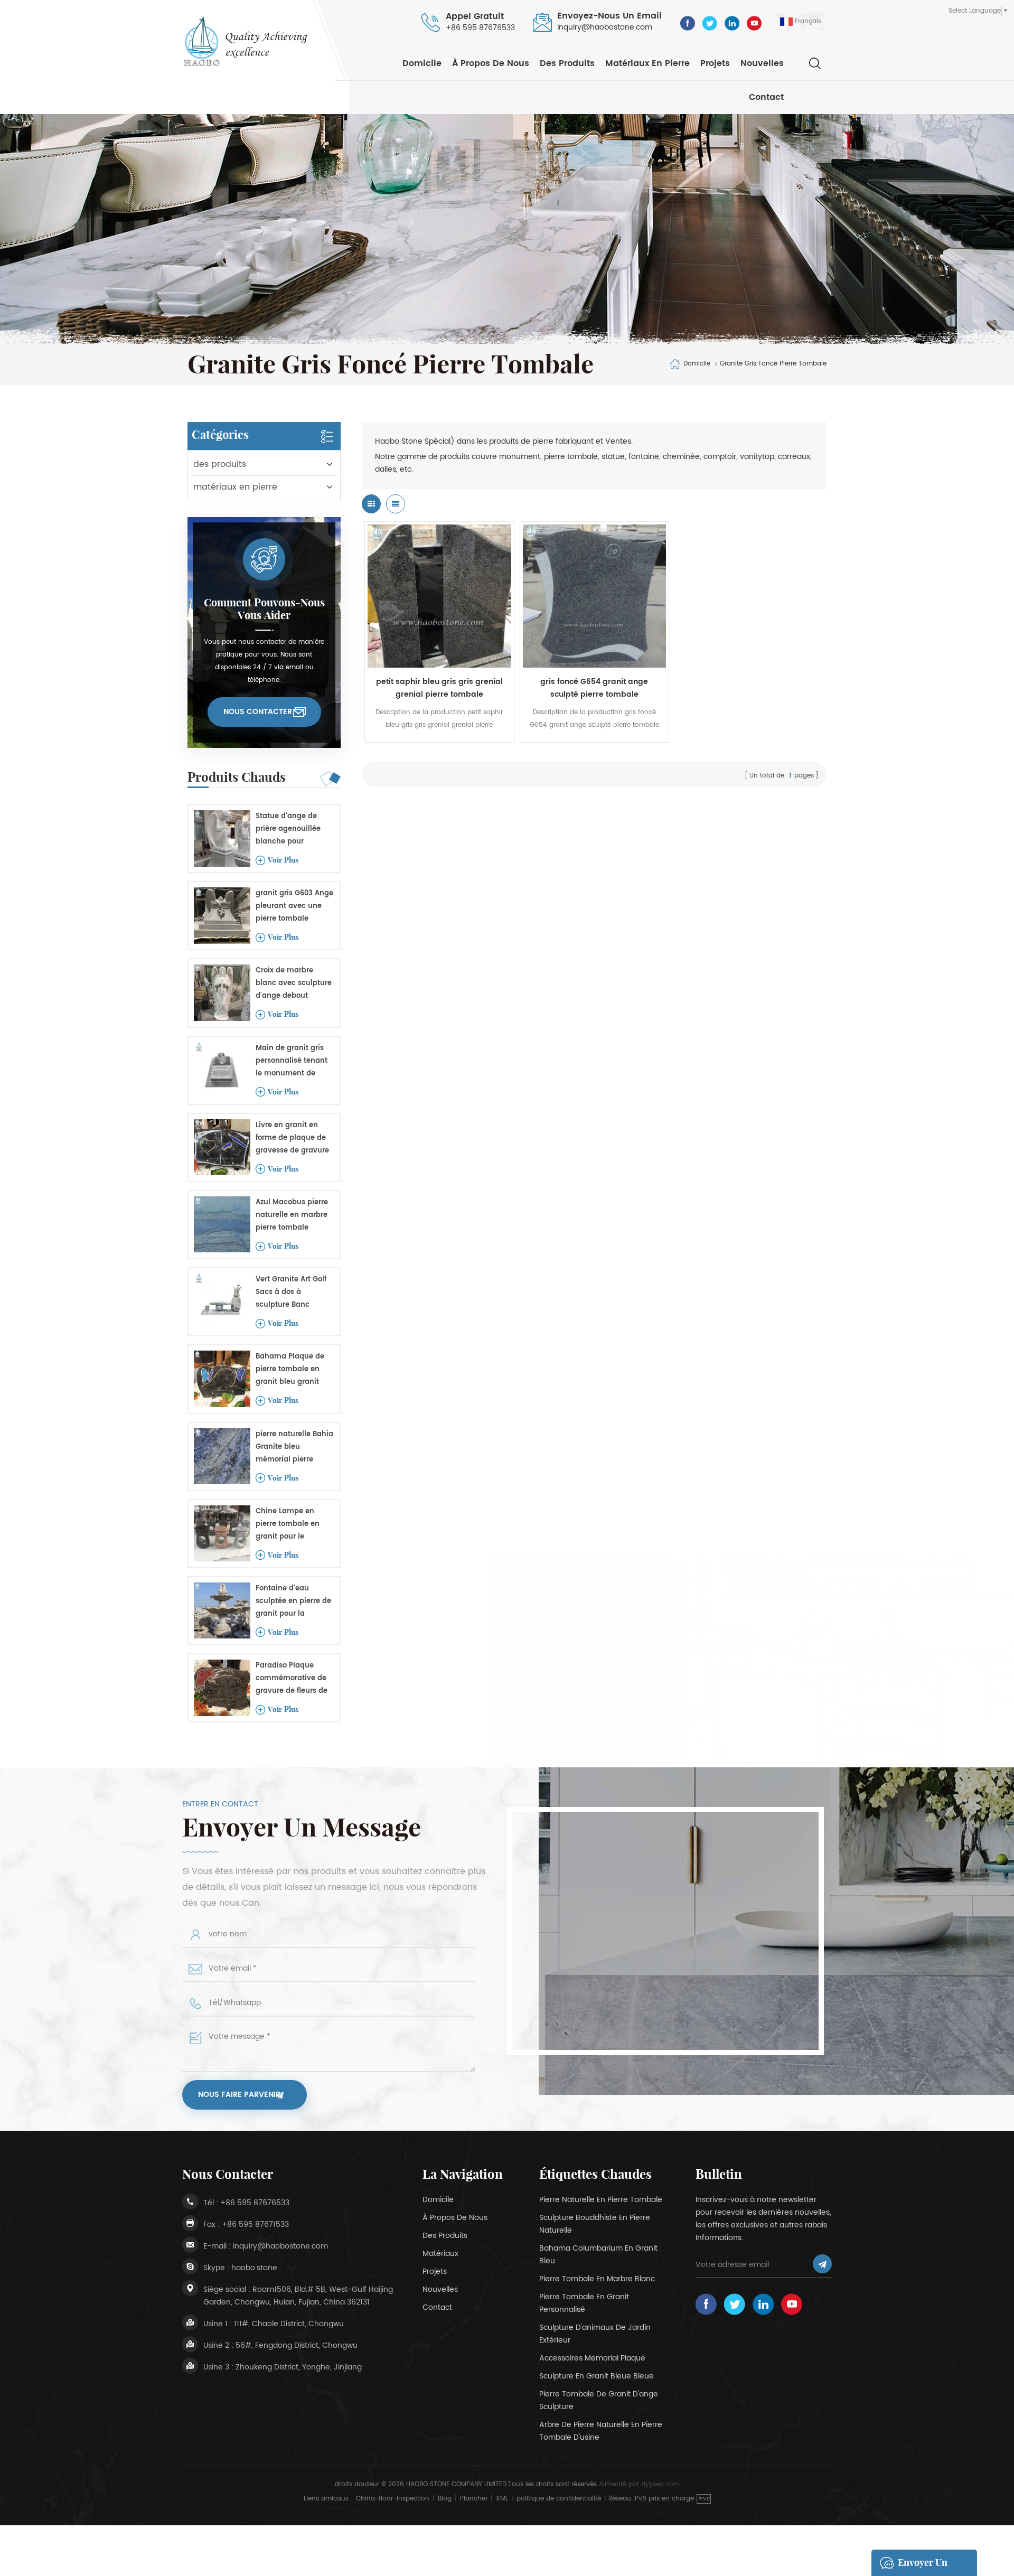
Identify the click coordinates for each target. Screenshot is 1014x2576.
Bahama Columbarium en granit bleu (598, 2255)
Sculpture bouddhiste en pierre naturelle (595, 2224)
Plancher (474, 2499)
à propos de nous (491, 63)
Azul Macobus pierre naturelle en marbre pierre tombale (292, 1215)
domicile (438, 2200)
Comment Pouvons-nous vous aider (264, 609)
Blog (445, 2499)
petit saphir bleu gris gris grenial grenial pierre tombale (439, 688)
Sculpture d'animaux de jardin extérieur (595, 2334)
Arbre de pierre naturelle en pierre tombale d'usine (601, 2431)
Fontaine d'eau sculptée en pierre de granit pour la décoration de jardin (293, 1602)
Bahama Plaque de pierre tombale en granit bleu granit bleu (290, 1370)
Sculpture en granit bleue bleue (597, 2376)
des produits (567, 63)
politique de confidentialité (559, 2499)
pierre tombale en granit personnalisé (584, 2303)
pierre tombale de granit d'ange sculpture (599, 2400)
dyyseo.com (660, 2484)
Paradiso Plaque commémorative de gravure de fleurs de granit (292, 1679)
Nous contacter (258, 712)
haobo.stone (254, 2268)
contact (766, 97)
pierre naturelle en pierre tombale (601, 2200)
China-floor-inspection (393, 2499)
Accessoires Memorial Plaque (592, 2358)
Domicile (422, 63)
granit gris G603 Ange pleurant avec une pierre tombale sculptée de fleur (294, 907)
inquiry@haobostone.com (605, 27)
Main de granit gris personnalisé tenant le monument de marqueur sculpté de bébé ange (293, 1061)
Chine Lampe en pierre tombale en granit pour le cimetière (288, 1525)
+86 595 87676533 (480, 28)
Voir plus (283, 860)
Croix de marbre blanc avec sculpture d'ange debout (294, 983)
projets (715, 63)
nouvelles (762, 63)
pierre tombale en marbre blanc (597, 2279)
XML (502, 2499)
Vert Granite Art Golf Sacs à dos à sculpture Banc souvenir (291, 1293)
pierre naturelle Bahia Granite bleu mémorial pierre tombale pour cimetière (294, 1448)
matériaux (440, 2254)
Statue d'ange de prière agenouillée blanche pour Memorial (288, 830)
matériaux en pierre (647, 63)
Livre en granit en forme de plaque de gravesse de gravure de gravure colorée (292, 1139)
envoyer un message (923, 2566)
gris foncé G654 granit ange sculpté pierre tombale (594, 688)
